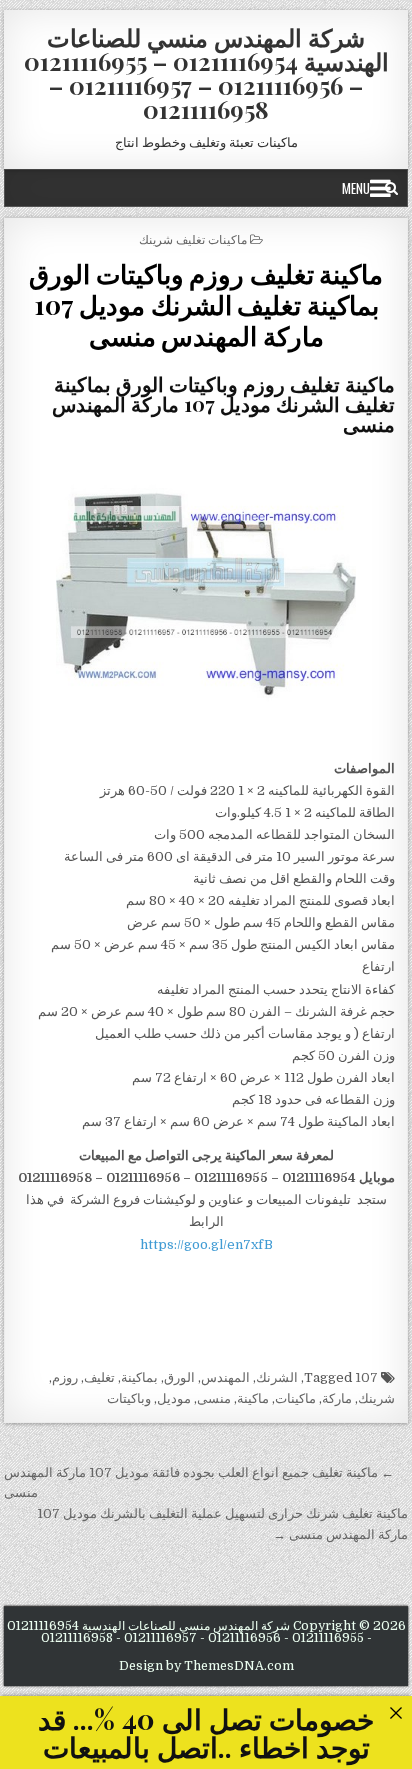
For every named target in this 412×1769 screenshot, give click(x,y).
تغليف (99, 1377)
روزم (65, 1377)
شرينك (376, 1398)
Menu (356, 188)
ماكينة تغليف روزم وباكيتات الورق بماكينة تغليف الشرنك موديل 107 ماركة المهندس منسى (206, 304)
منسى (214, 1398)
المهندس (225, 1377)
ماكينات (295, 1398)
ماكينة (253, 1398)
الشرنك (277, 1377)
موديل (174, 1398)
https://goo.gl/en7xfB (206, 1244)
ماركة (337, 1398)
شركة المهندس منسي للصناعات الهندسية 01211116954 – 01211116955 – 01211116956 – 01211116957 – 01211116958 (206, 73)
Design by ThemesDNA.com (206, 1666)
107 (366, 1377)
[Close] (395, 1712)
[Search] (391, 188)
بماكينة (139, 1377)
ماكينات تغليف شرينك (193, 238)
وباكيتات (129, 1398)
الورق (179, 1377)
